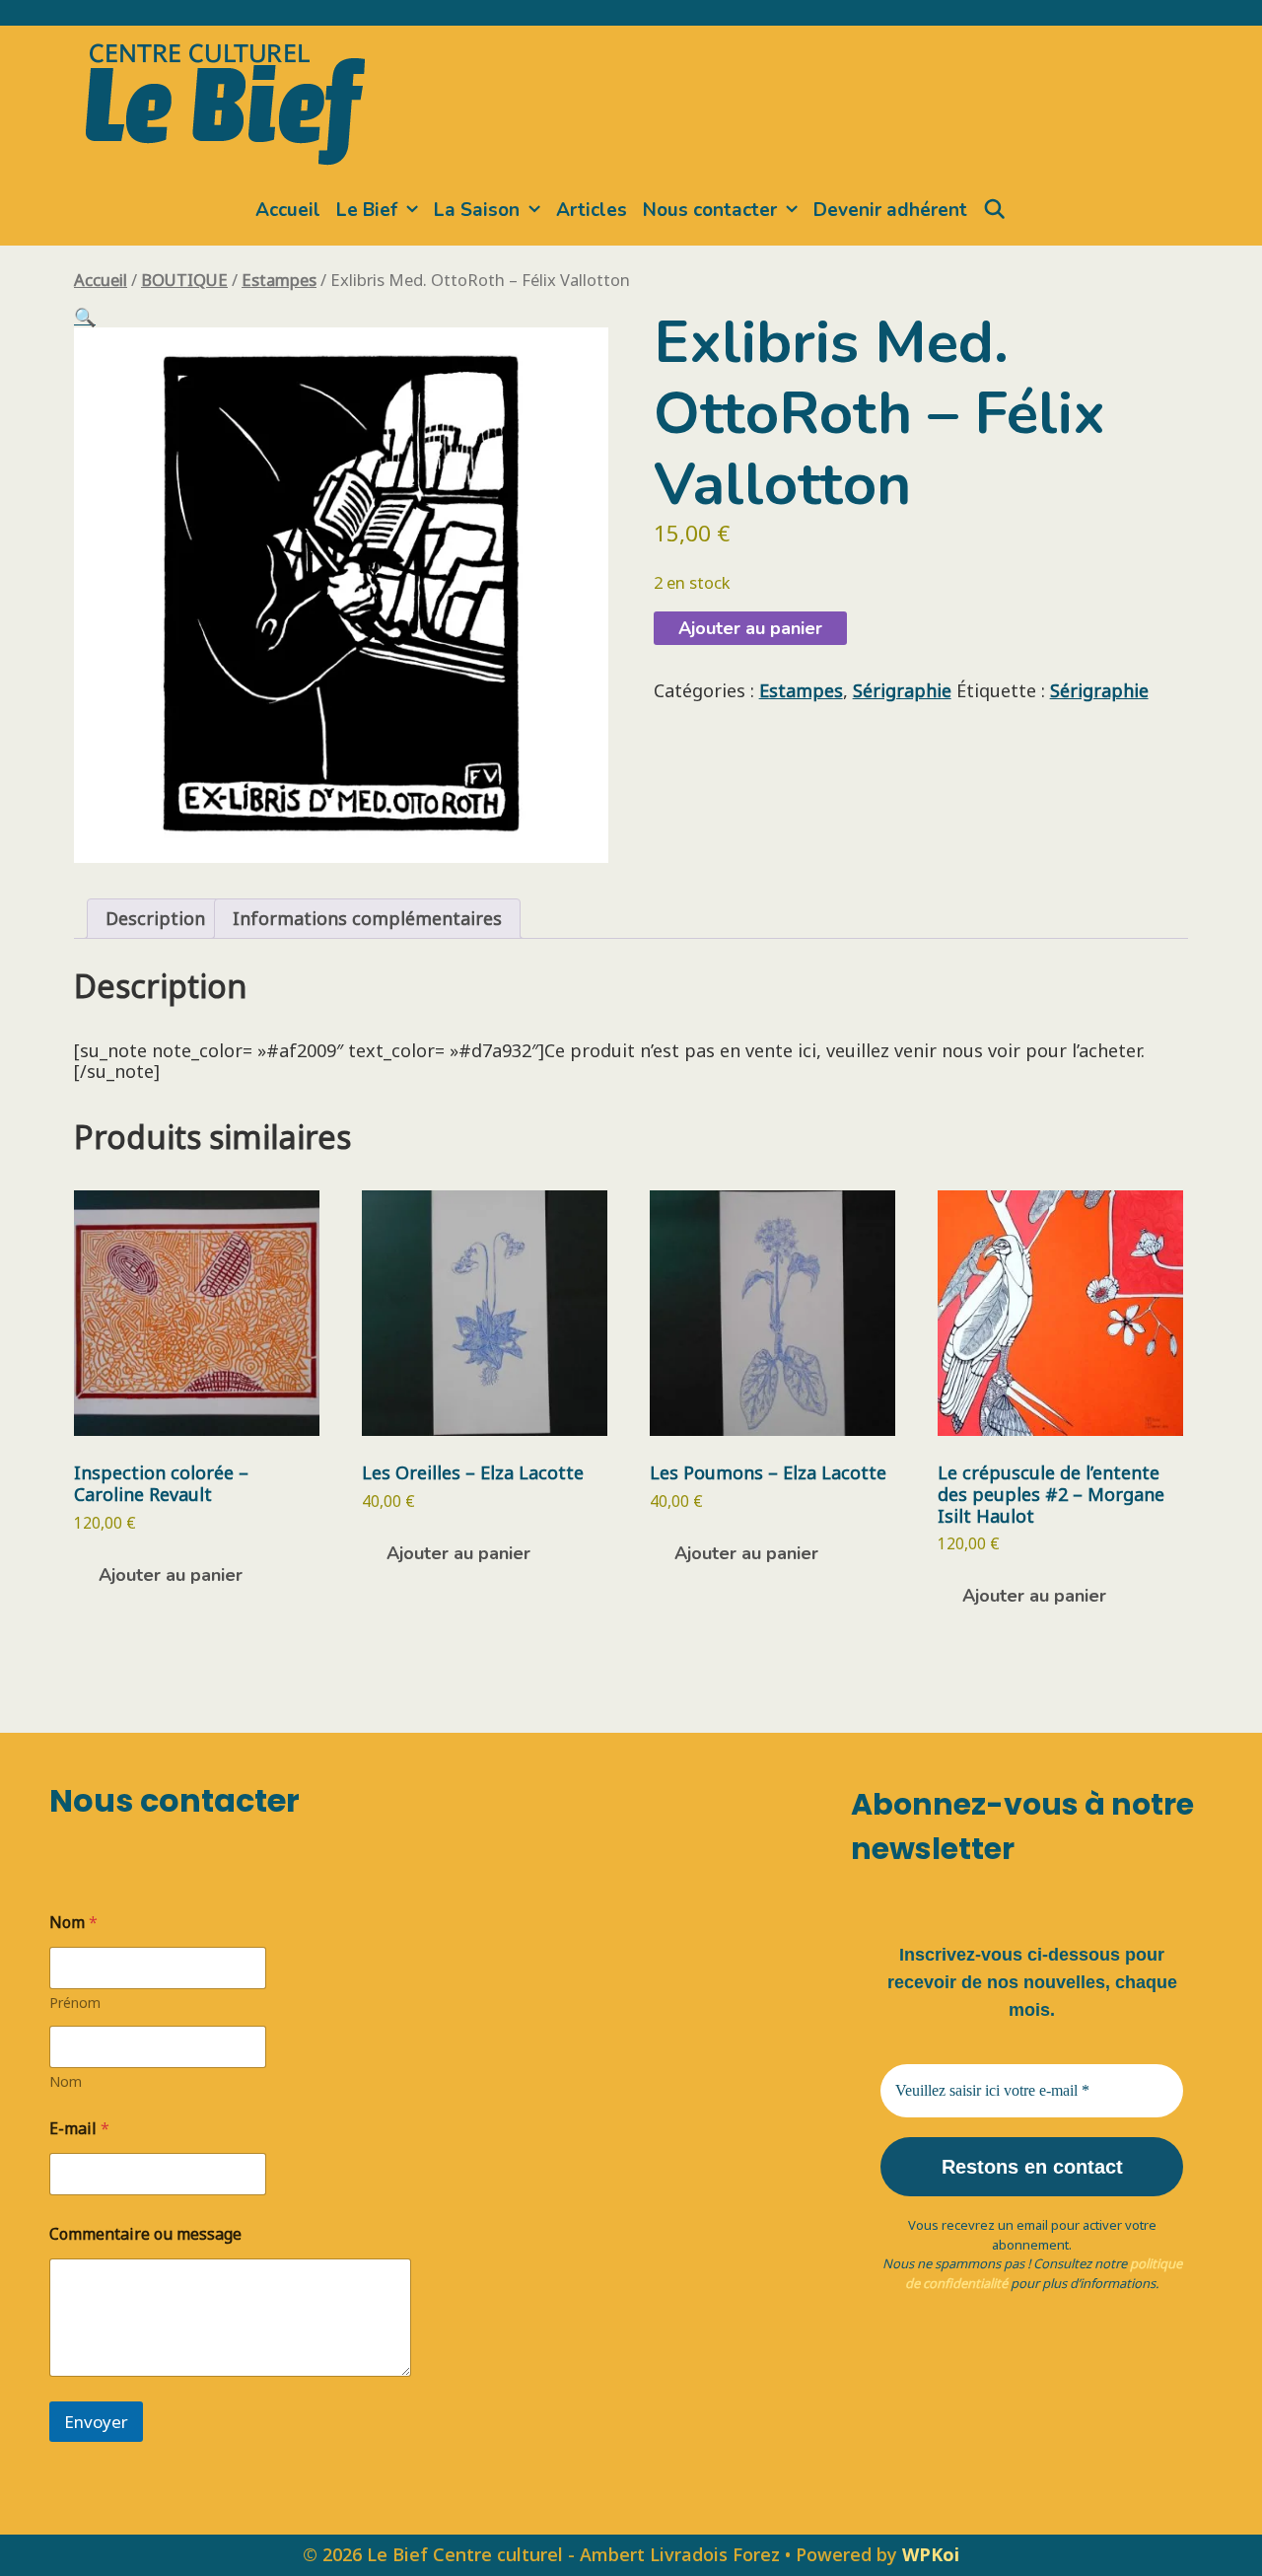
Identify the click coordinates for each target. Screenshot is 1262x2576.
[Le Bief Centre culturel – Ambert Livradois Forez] (225, 101)
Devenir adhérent (890, 210)
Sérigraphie (902, 690)
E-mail (79, 2129)
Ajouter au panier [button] (171, 1575)
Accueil (288, 210)
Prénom (75, 2003)
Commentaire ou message (145, 2234)
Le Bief (367, 210)
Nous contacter (710, 210)
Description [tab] (155, 918)
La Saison (477, 210)
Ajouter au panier (750, 628)
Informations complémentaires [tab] (367, 918)
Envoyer (96, 2422)
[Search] (995, 210)
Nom (66, 2081)
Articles (592, 210)
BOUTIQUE (184, 280)
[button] (85, 317)
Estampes (279, 280)
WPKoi (931, 2554)
